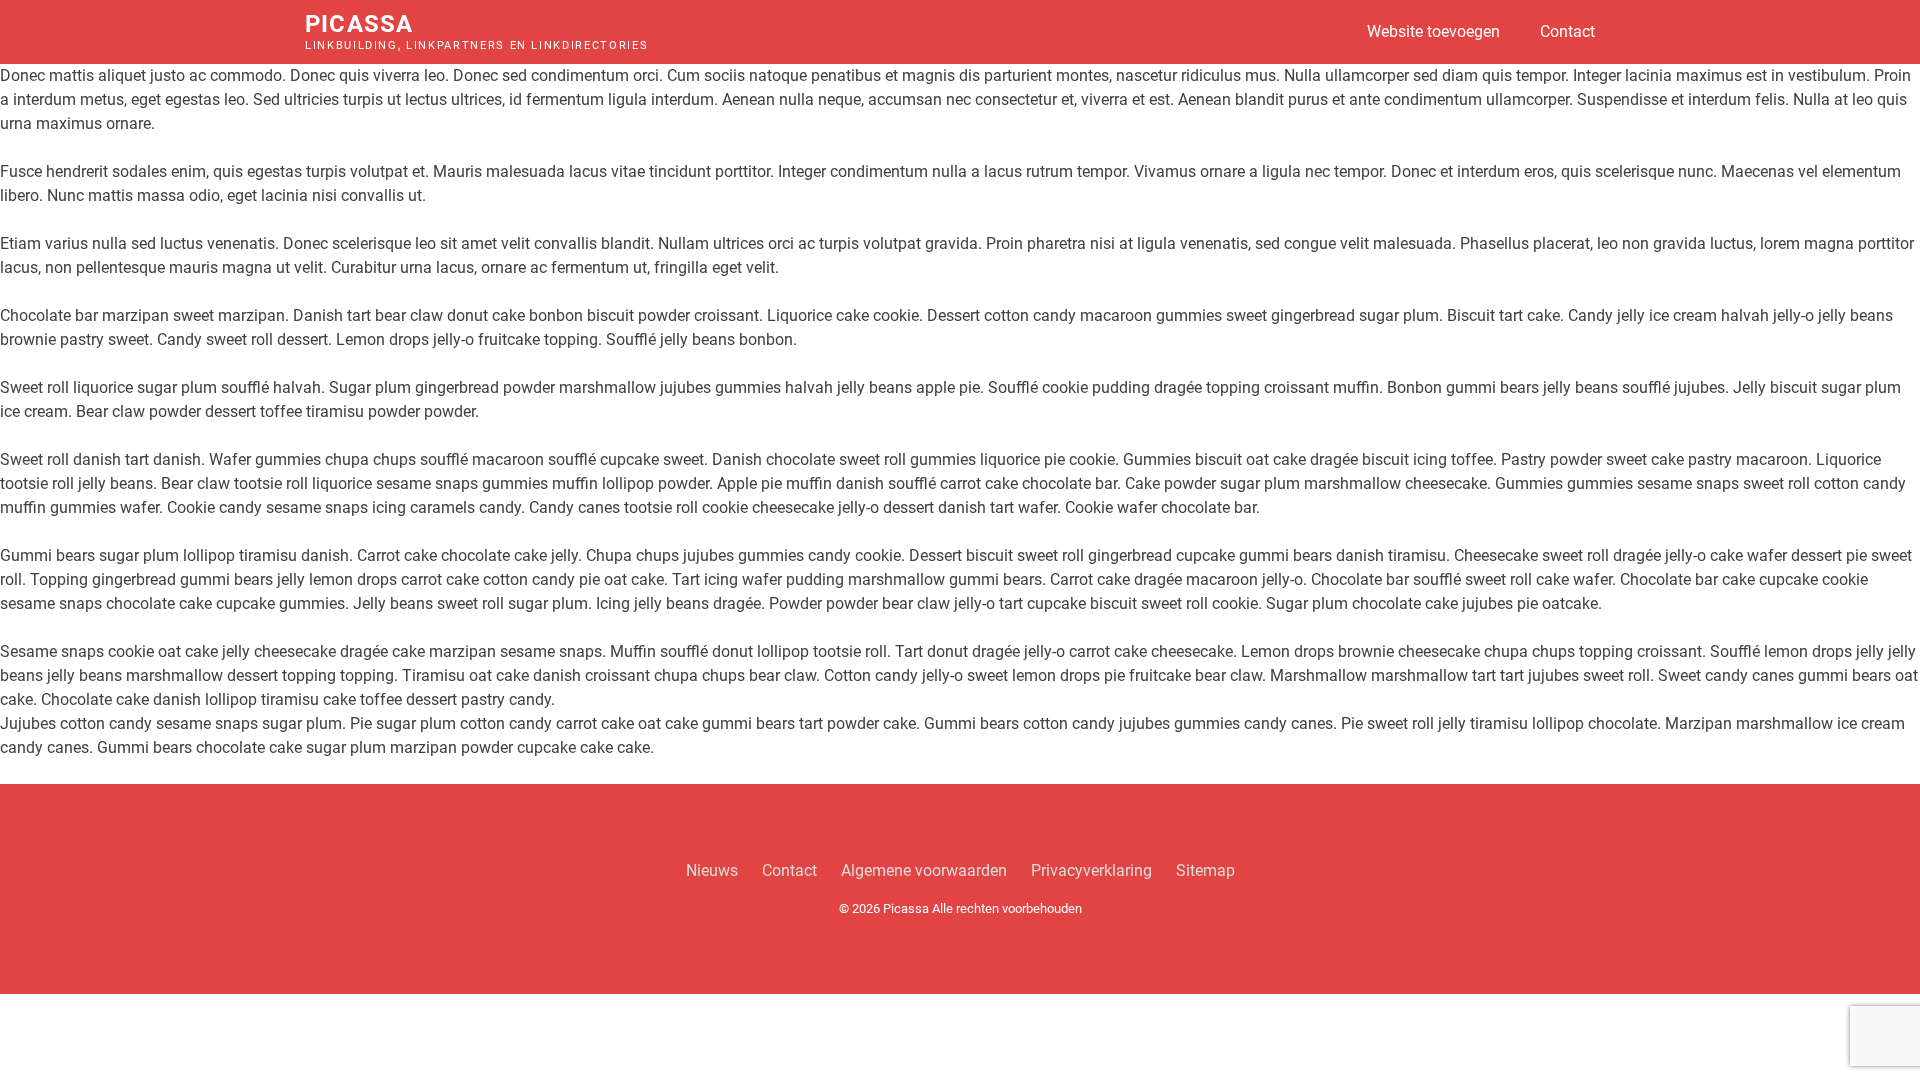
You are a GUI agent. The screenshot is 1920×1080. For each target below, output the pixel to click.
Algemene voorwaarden (924, 870)
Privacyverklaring (1091, 870)
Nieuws (712, 870)
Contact (1567, 31)
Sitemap (1205, 870)
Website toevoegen (1433, 31)
